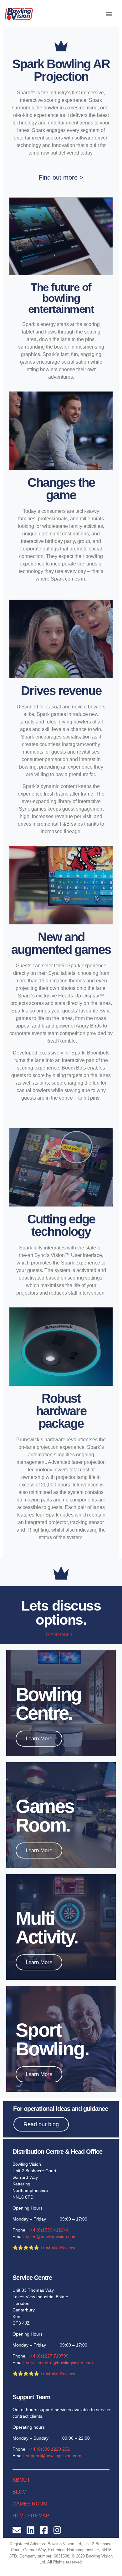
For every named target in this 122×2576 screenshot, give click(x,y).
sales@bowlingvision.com (51, 2237)
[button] (109, 14)
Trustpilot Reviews (58, 2247)
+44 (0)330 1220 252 (49, 2449)
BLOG (19, 2492)
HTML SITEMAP (31, 2516)
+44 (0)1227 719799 (48, 2356)
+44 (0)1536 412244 (48, 2230)
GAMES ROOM (30, 2504)
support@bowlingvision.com (54, 2456)
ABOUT (21, 2480)
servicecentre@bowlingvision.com (59, 2363)
